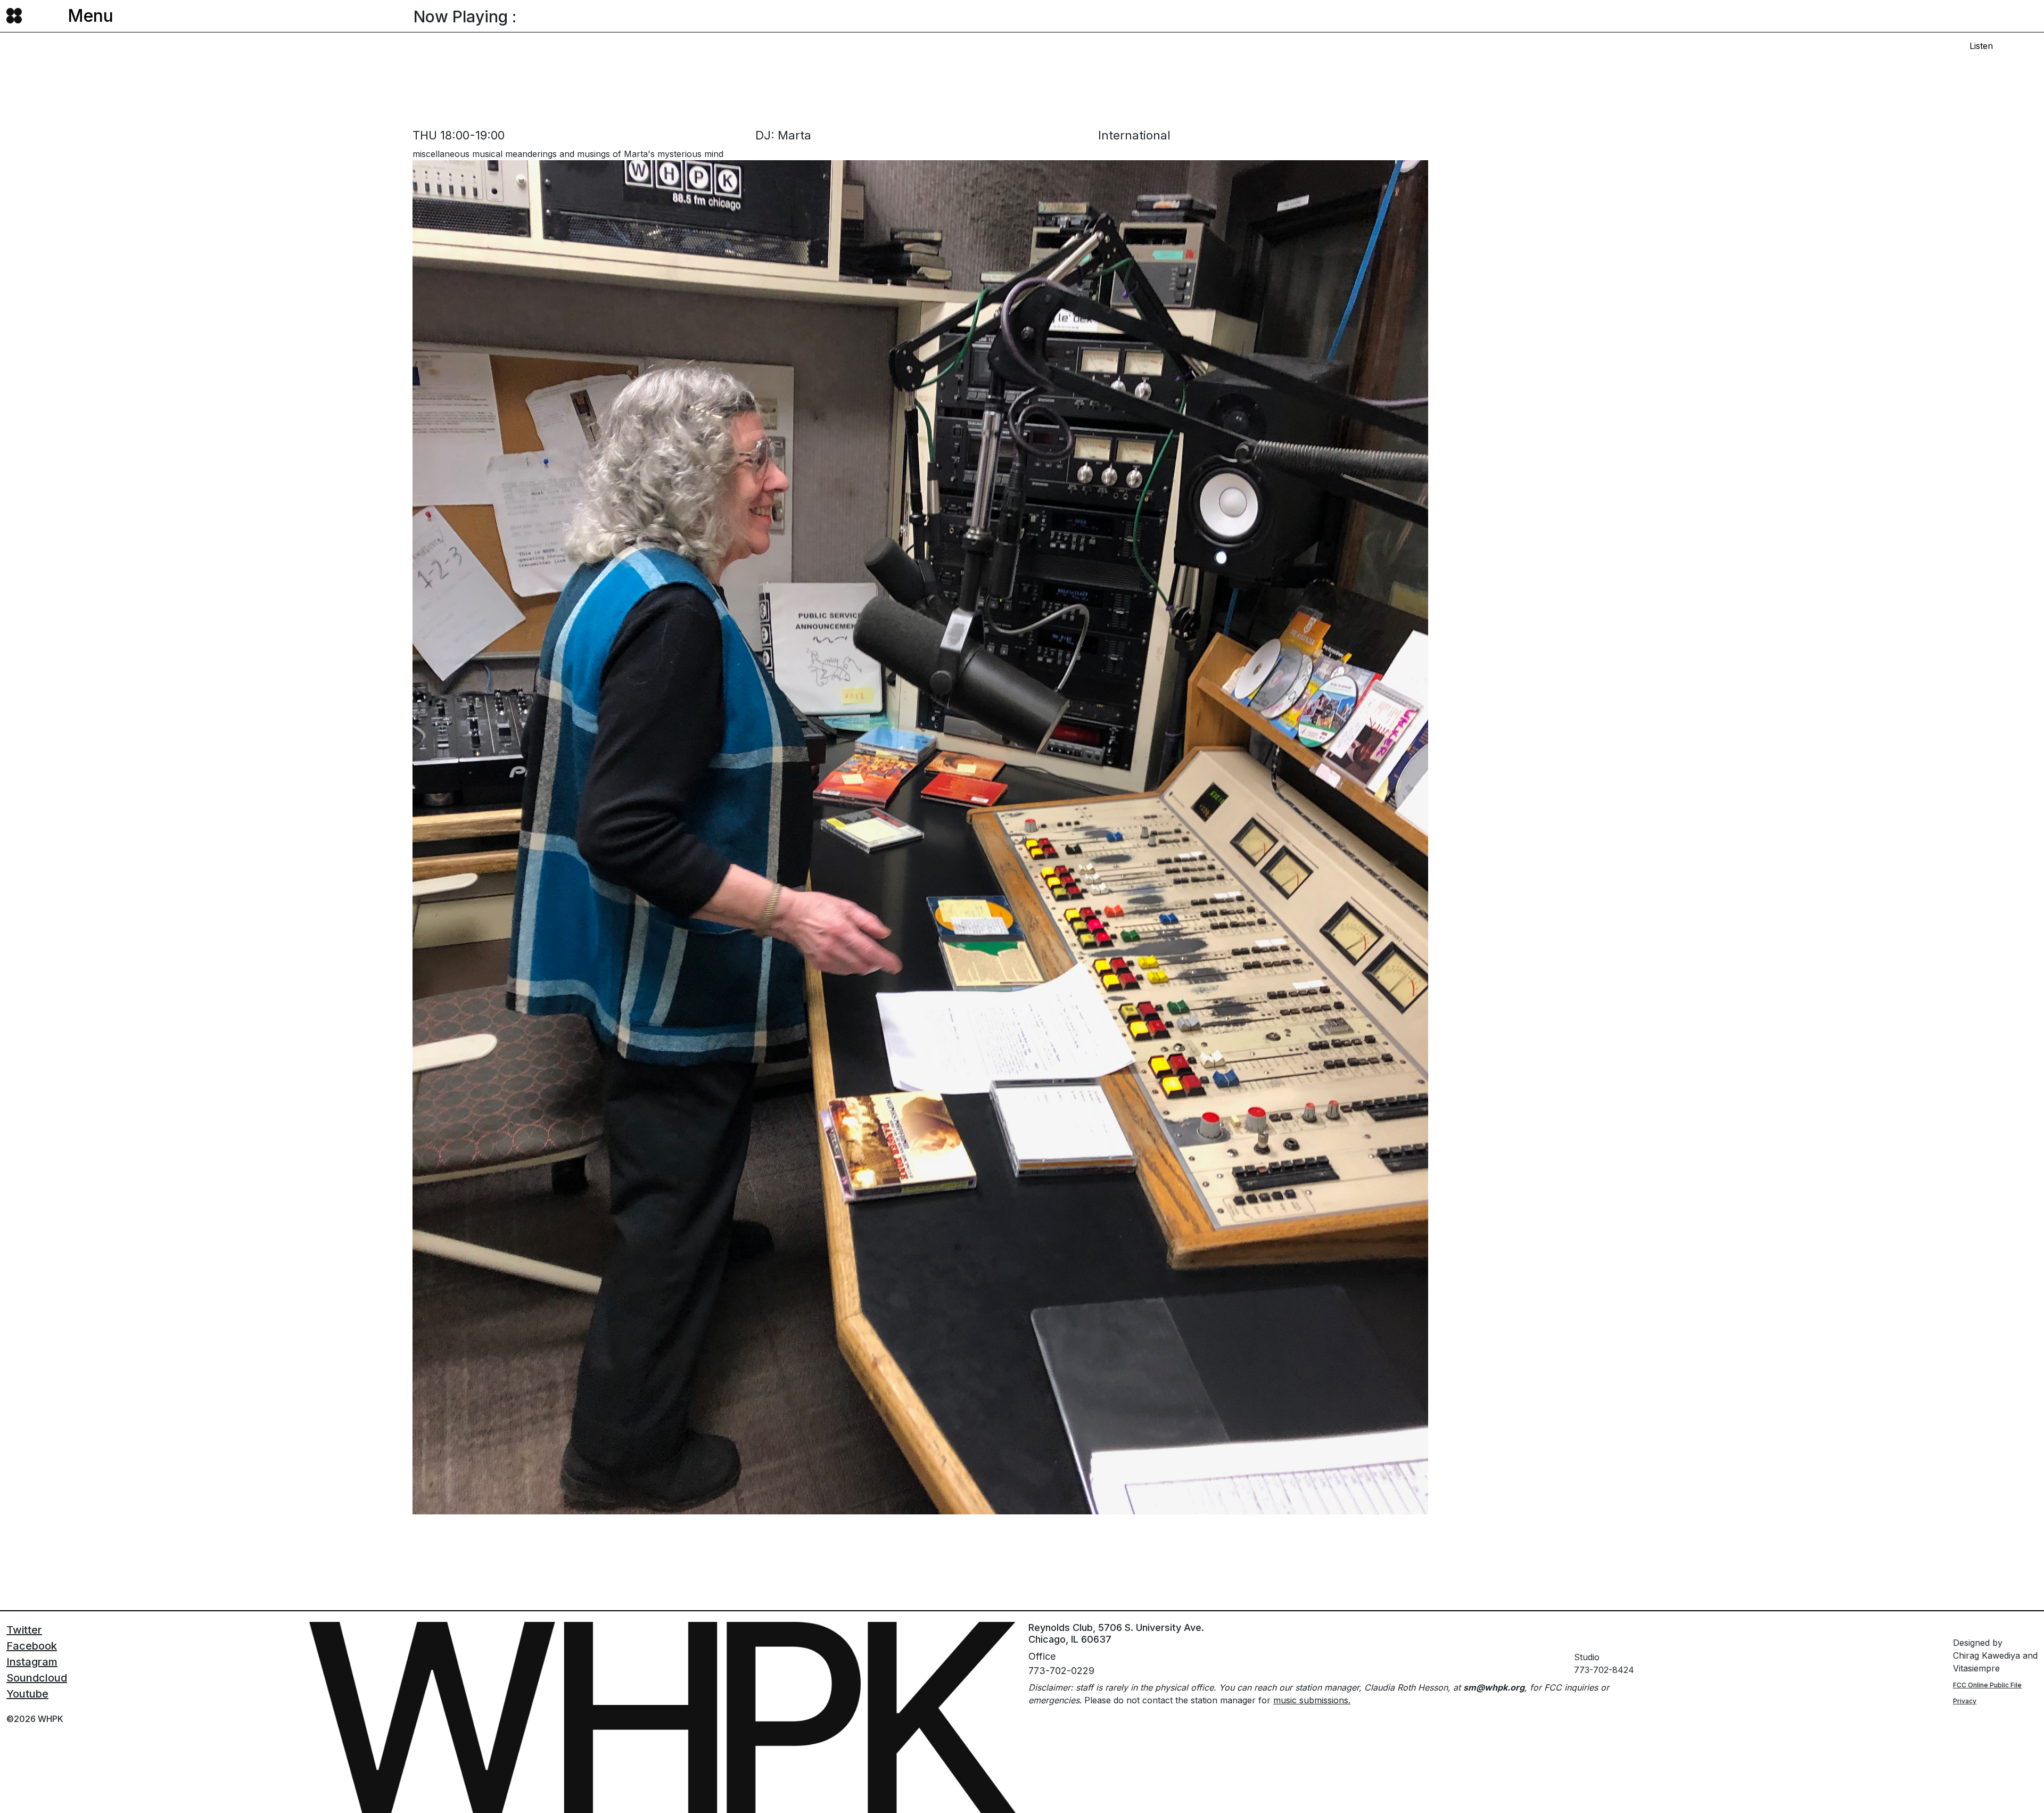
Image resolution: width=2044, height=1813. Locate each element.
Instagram (32, 1662)
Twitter (24, 1630)
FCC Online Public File (1987, 1685)
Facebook (32, 1646)
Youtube (27, 1694)
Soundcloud (37, 1678)
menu (90, 16)
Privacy (1965, 1701)
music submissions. (1312, 1700)
